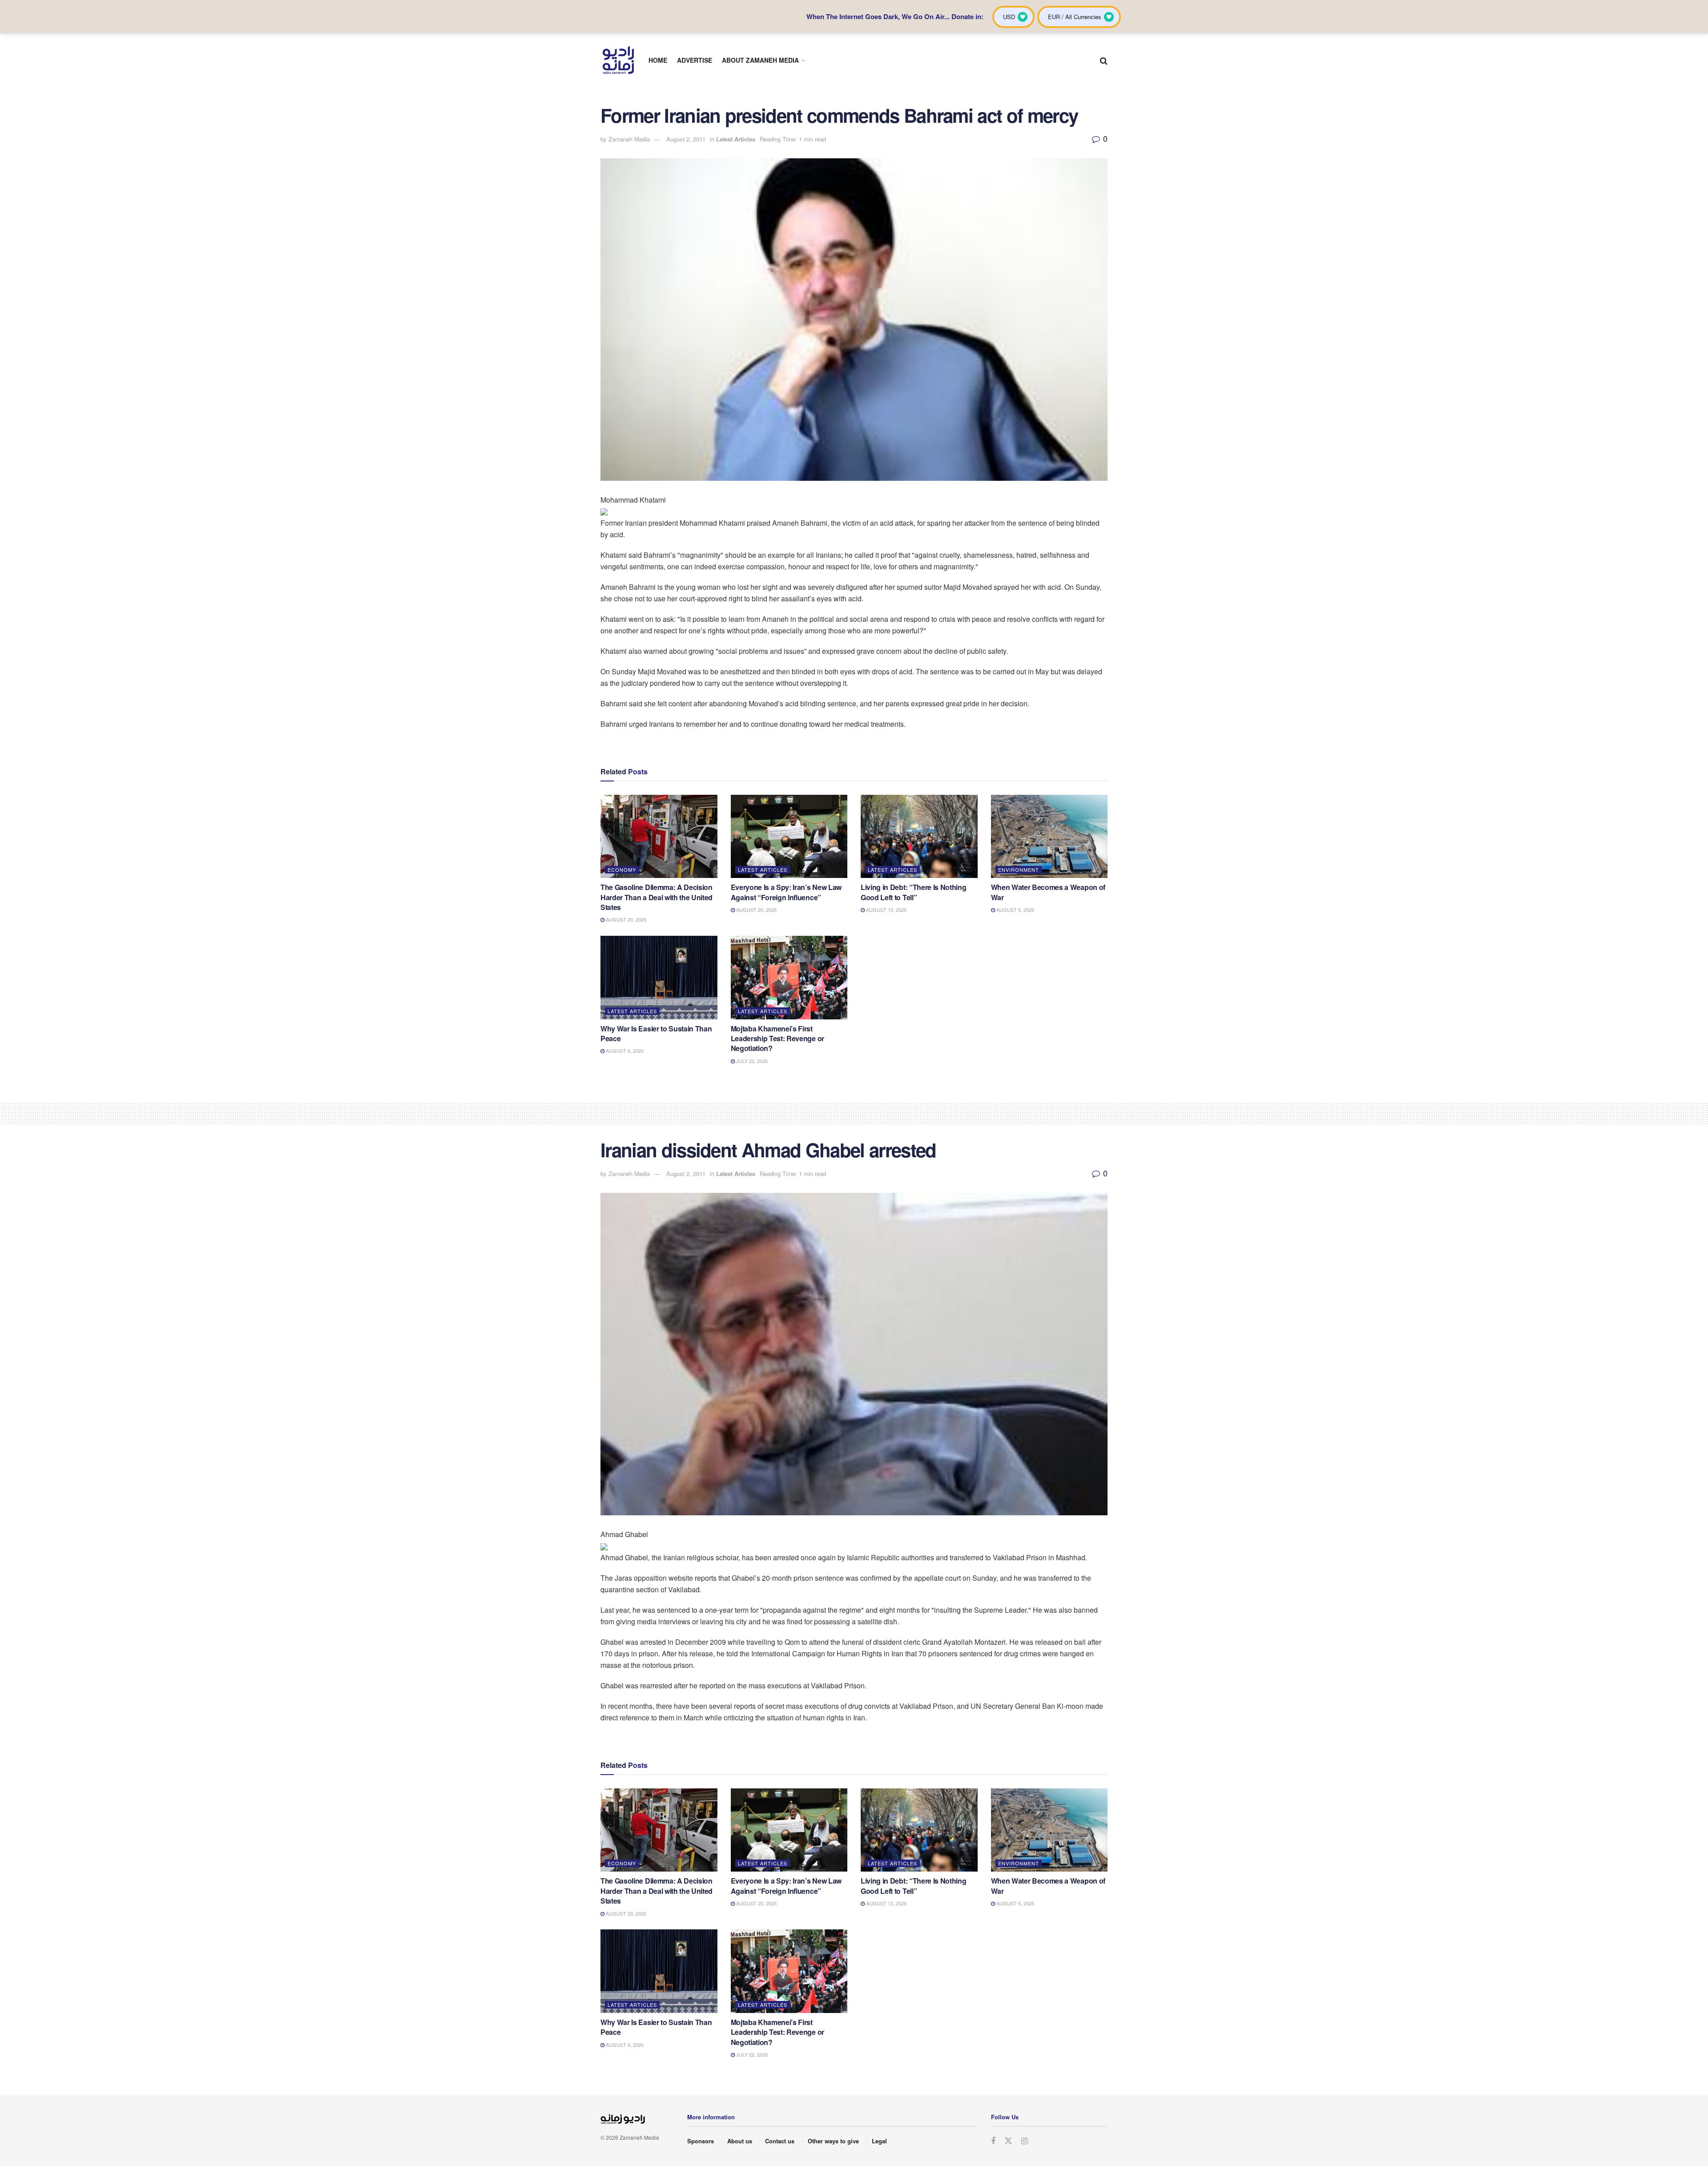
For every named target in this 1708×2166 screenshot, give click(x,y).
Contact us (780, 2141)
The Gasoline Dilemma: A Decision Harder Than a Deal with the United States (657, 897)
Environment (1019, 870)
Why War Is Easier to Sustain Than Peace (656, 1033)
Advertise (695, 60)
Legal (879, 2141)
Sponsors (701, 2141)
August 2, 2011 (686, 139)
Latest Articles (736, 139)
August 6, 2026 (1015, 910)
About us (740, 2141)
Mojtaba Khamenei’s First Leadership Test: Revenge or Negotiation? (777, 1039)
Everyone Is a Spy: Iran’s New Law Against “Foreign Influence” (786, 892)
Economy (622, 870)
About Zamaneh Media (760, 60)
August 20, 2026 (625, 919)
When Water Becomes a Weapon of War (1048, 892)
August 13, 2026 (886, 910)
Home (658, 60)
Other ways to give (833, 2141)
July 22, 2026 (751, 1061)
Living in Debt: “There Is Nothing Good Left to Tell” (913, 892)
